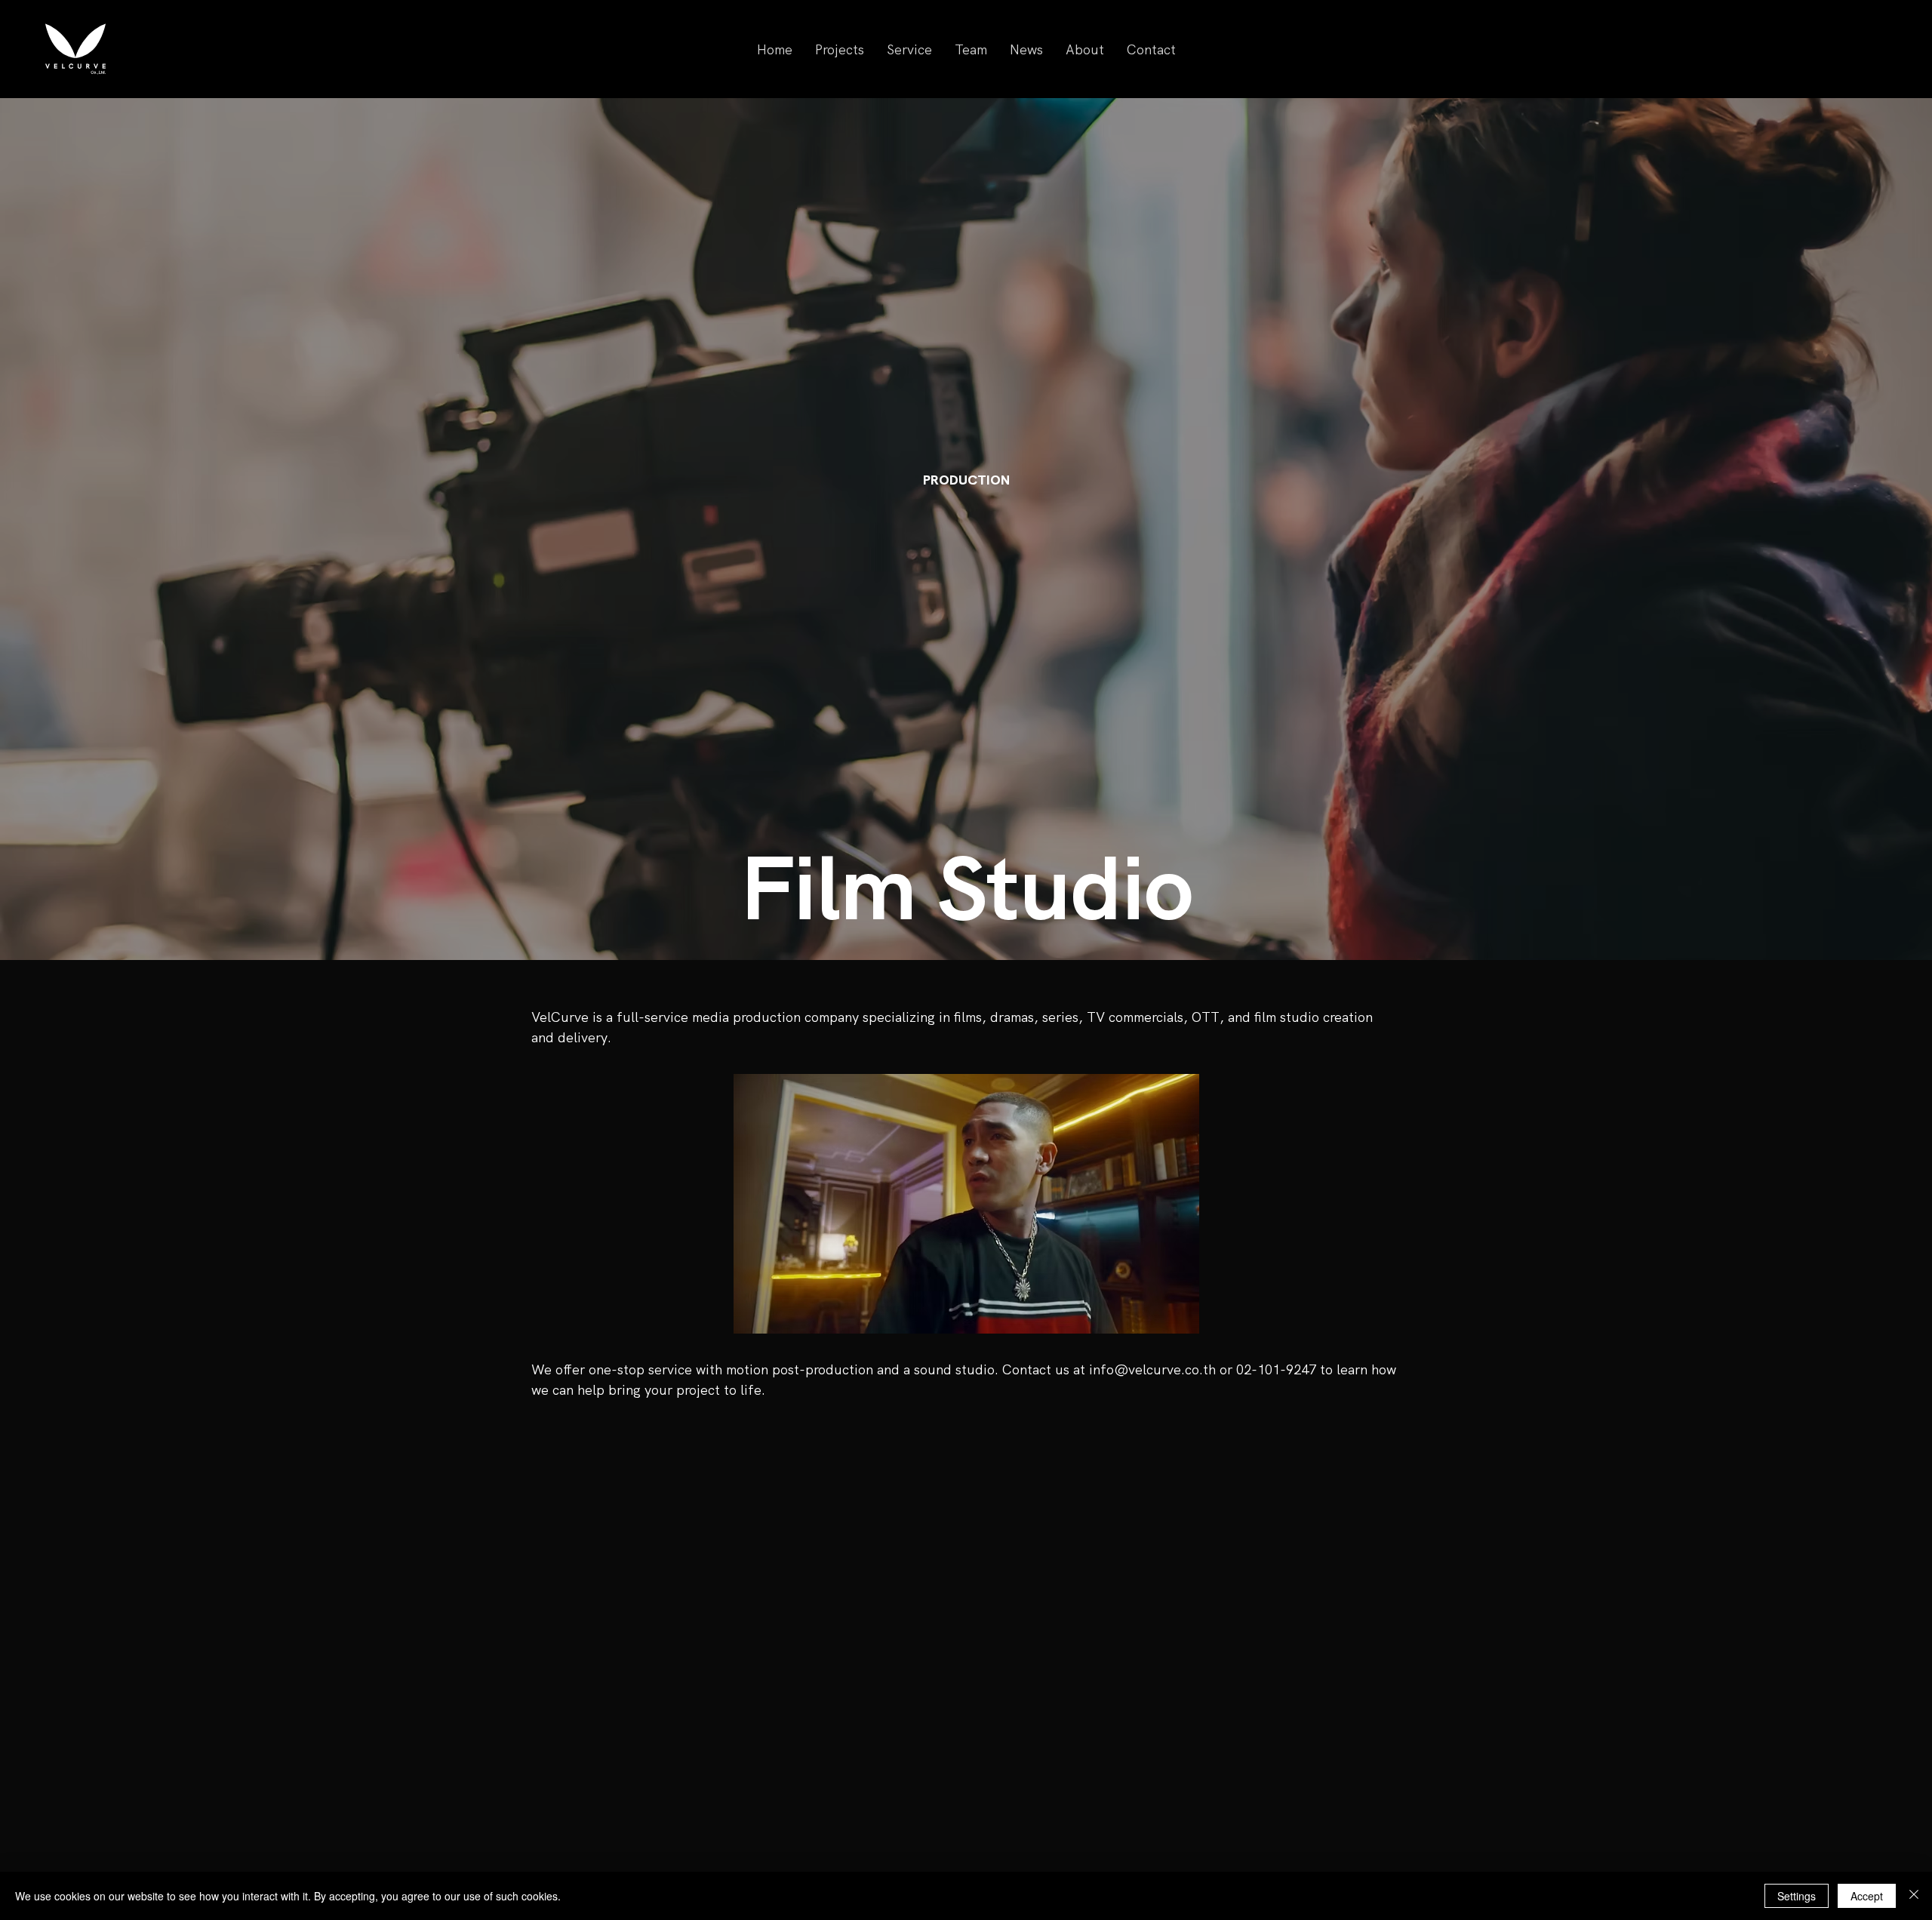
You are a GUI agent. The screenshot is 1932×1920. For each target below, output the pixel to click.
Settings (1797, 1896)
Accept (1867, 1896)
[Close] (1914, 1896)
